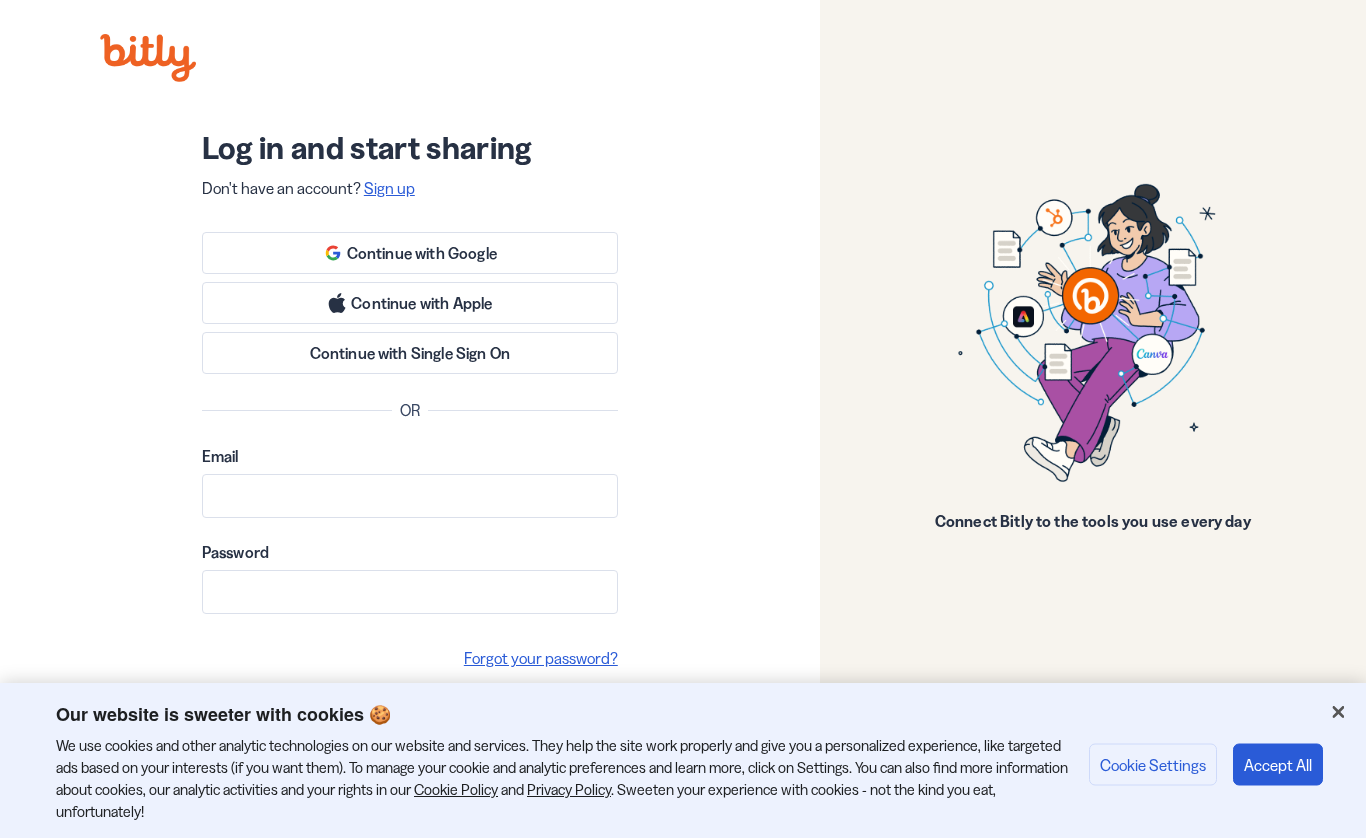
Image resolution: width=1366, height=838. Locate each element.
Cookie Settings (1153, 764)
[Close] (1338, 712)
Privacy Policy (569, 789)
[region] (683, 760)
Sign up (389, 188)
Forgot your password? (541, 658)
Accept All (1278, 764)
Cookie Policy (456, 789)
